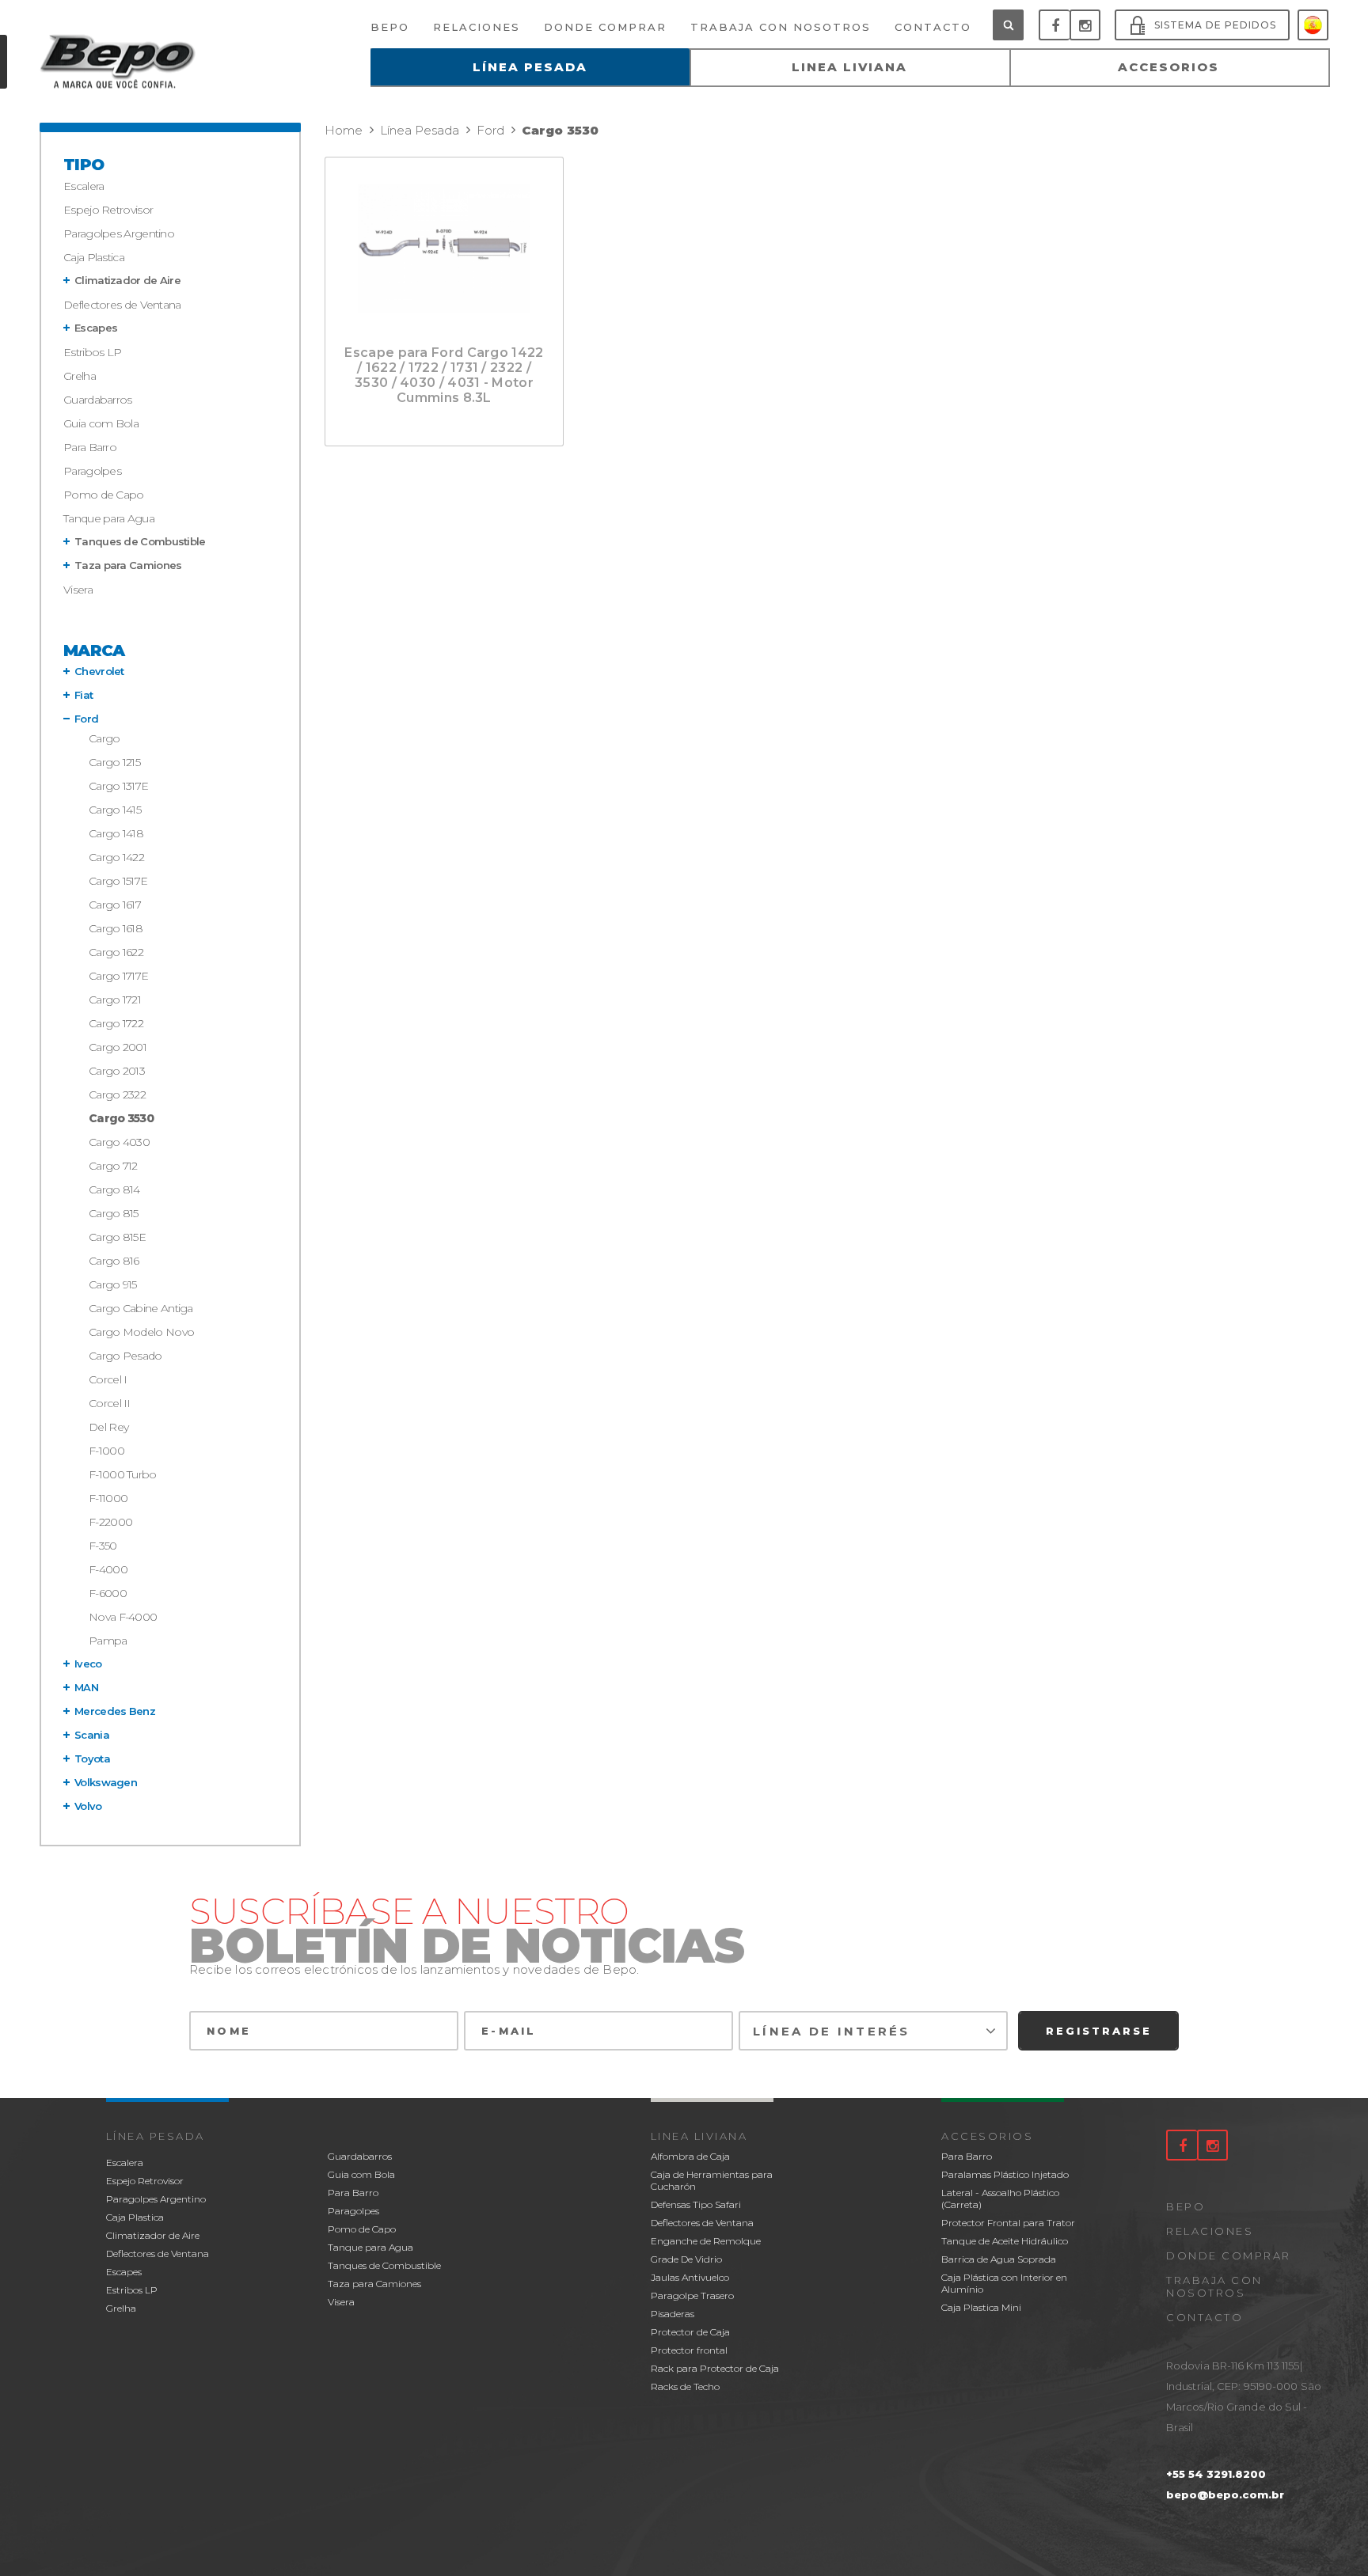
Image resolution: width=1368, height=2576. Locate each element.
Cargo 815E (117, 1237)
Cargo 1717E (118, 976)
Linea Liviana (699, 2136)
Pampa (108, 1641)
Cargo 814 (114, 1189)
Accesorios (987, 2136)
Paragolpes (92, 471)
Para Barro (90, 447)
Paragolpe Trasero (692, 2295)
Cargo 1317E (118, 786)
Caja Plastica (94, 257)
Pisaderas (673, 2314)
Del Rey (108, 1427)
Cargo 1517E (118, 881)
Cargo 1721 (115, 1000)
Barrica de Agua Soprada (999, 2259)
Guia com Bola (101, 423)
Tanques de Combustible (140, 541)
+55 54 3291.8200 (1216, 2474)
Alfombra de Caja (690, 2156)
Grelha (80, 376)
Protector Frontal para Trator (1008, 2223)
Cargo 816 (114, 1261)
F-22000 (110, 1522)
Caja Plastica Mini (981, 2307)
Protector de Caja (690, 2332)
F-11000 (108, 1498)
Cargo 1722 (116, 1023)
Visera (78, 590)
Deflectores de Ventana (122, 305)
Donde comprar (1229, 2255)
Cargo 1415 (115, 810)
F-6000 (108, 1593)
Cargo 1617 (115, 905)
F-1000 (106, 1451)
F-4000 (108, 1569)
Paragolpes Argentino (119, 233)
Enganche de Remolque (706, 2241)
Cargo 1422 (116, 857)
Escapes (96, 328)
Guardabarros (98, 400)
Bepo (1186, 2206)
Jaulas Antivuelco (690, 2277)
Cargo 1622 (116, 952)
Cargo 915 (113, 1284)
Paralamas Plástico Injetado (1005, 2174)
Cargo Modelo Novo (141, 1332)
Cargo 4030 (119, 1142)
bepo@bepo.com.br (1225, 2494)
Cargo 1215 (114, 762)
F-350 (103, 1546)
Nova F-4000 (123, 1617)
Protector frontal (689, 2350)
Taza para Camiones (128, 565)
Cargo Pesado (125, 1356)
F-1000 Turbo (123, 1474)
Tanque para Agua (109, 518)
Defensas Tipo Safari (696, 2204)
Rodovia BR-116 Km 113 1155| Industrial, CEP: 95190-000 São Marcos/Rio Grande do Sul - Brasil (1244, 2396)
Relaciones (1210, 2231)
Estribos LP (92, 352)
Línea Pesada (156, 2136)
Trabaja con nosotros (1214, 2286)
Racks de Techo (685, 2386)
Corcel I (108, 1379)
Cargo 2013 (117, 1071)
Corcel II (110, 1403)
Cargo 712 (113, 1166)
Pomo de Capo (104, 495)
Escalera (84, 186)
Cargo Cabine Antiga (141, 1308)
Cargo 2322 (117, 1095)
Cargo (104, 738)
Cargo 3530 (121, 1118)
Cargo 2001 (118, 1047)
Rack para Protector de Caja (715, 2368)
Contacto (1205, 2317)
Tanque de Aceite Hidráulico (1005, 2241)
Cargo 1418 (116, 833)
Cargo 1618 (116, 928)
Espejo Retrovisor (108, 210)
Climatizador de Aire (127, 280)
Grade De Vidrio (686, 2259)
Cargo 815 (114, 1213)
